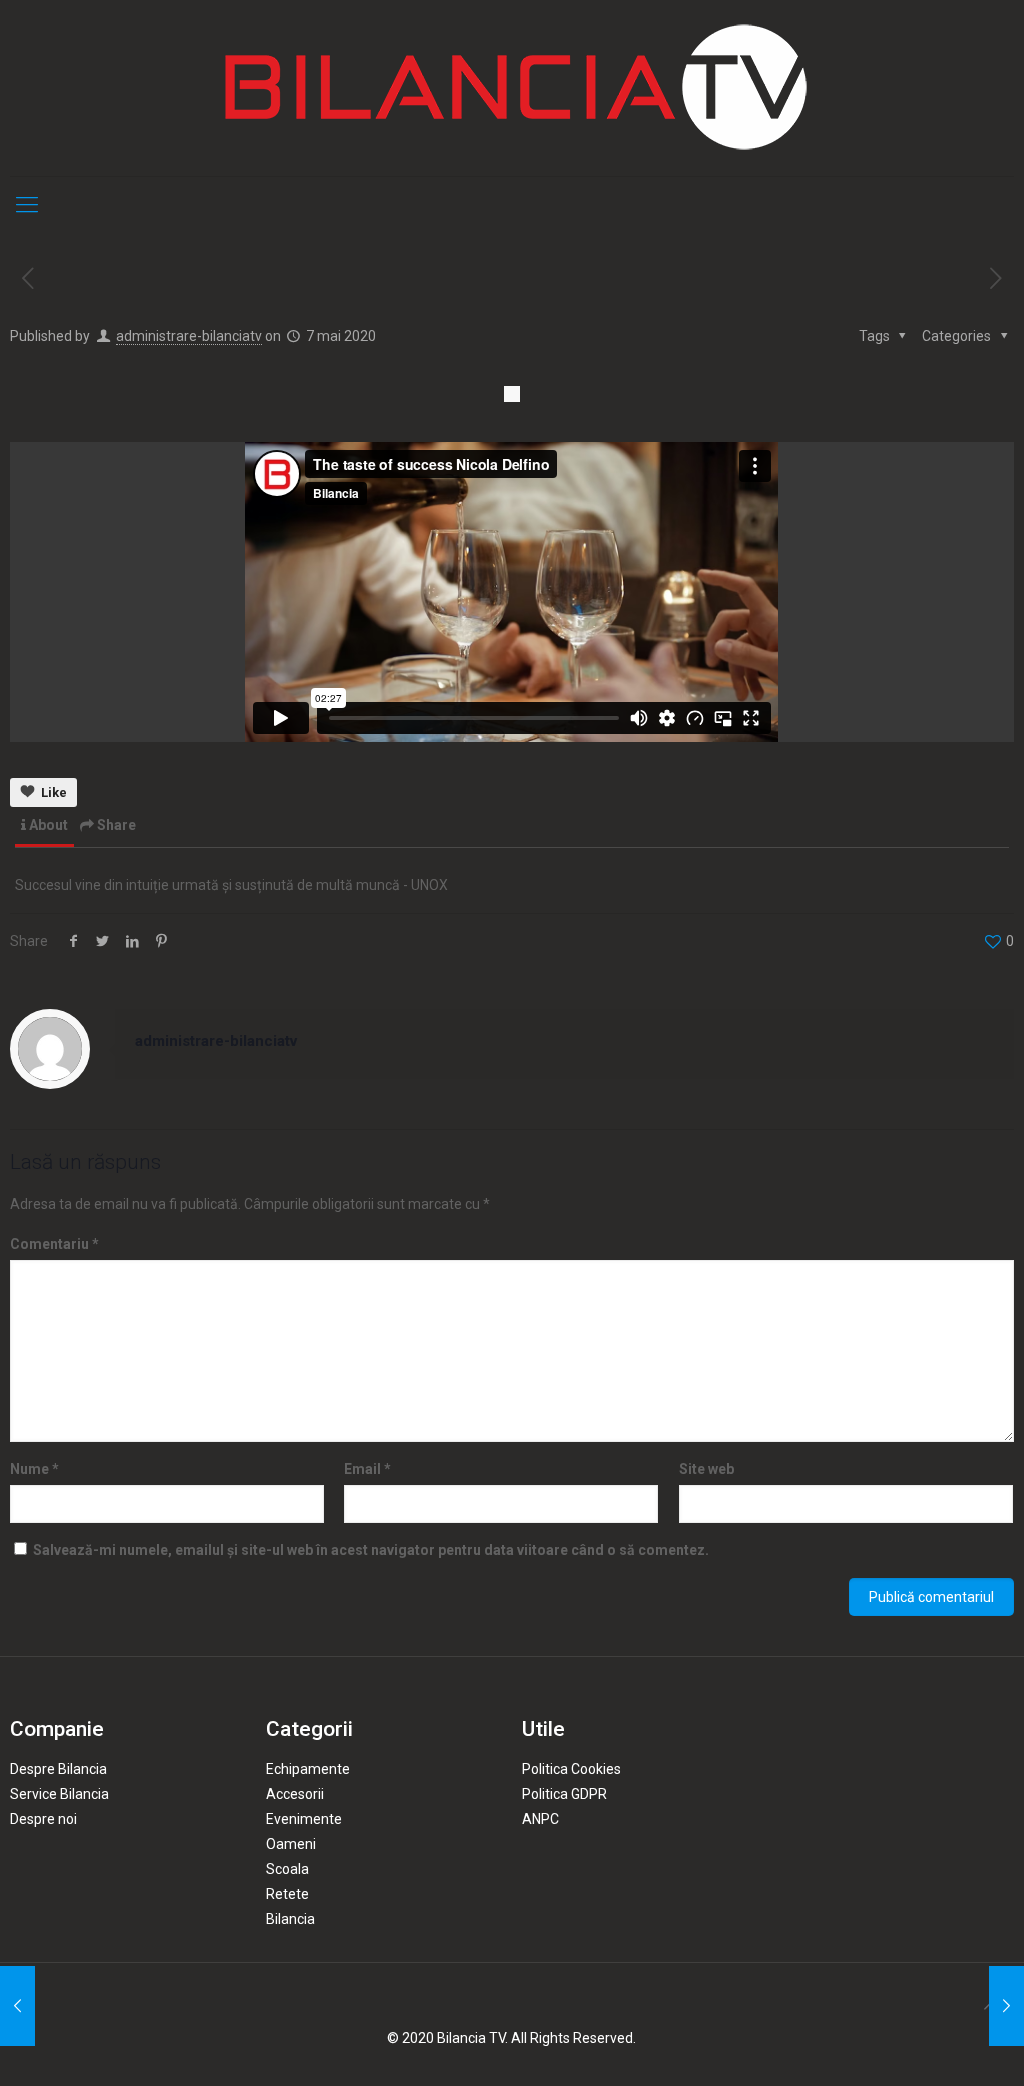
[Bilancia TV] (512, 88)
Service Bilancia (59, 1794)
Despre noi (43, 1819)
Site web (706, 1469)
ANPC (540, 1819)
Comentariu (54, 1244)
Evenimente (304, 1819)
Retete (287, 1894)
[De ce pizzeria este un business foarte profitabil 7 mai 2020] (17, 2006)
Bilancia (290, 1919)
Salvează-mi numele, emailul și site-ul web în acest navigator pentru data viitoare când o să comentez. (371, 1550)
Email (367, 1469)
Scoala (287, 1869)
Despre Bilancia (58, 1769)
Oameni (291, 1844)
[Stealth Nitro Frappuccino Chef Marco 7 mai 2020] (1006, 2006)
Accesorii (295, 1794)
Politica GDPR (564, 1794)
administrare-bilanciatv (189, 336)
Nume (34, 1469)
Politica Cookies (571, 1769)
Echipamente (308, 1769)
